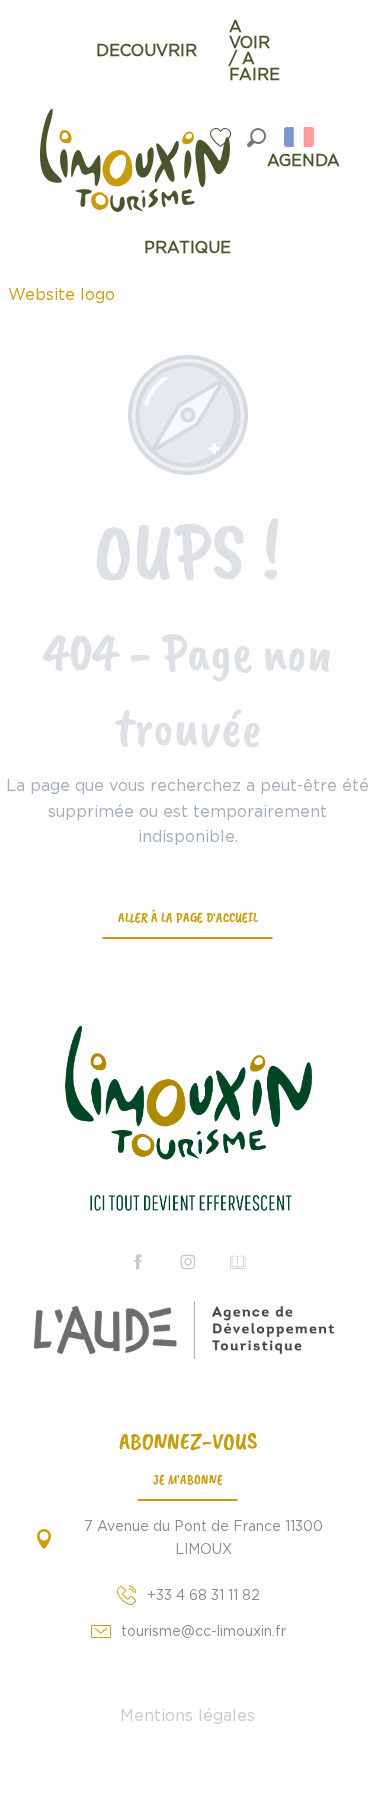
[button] (256, 137)
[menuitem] (146, 51)
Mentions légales (187, 1716)
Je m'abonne (188, 1479)
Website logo (61, 295)
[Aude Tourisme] (187, 1330)
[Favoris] (223, 137)
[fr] (300, 137)
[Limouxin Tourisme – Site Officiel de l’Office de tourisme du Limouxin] (187, 1121)
